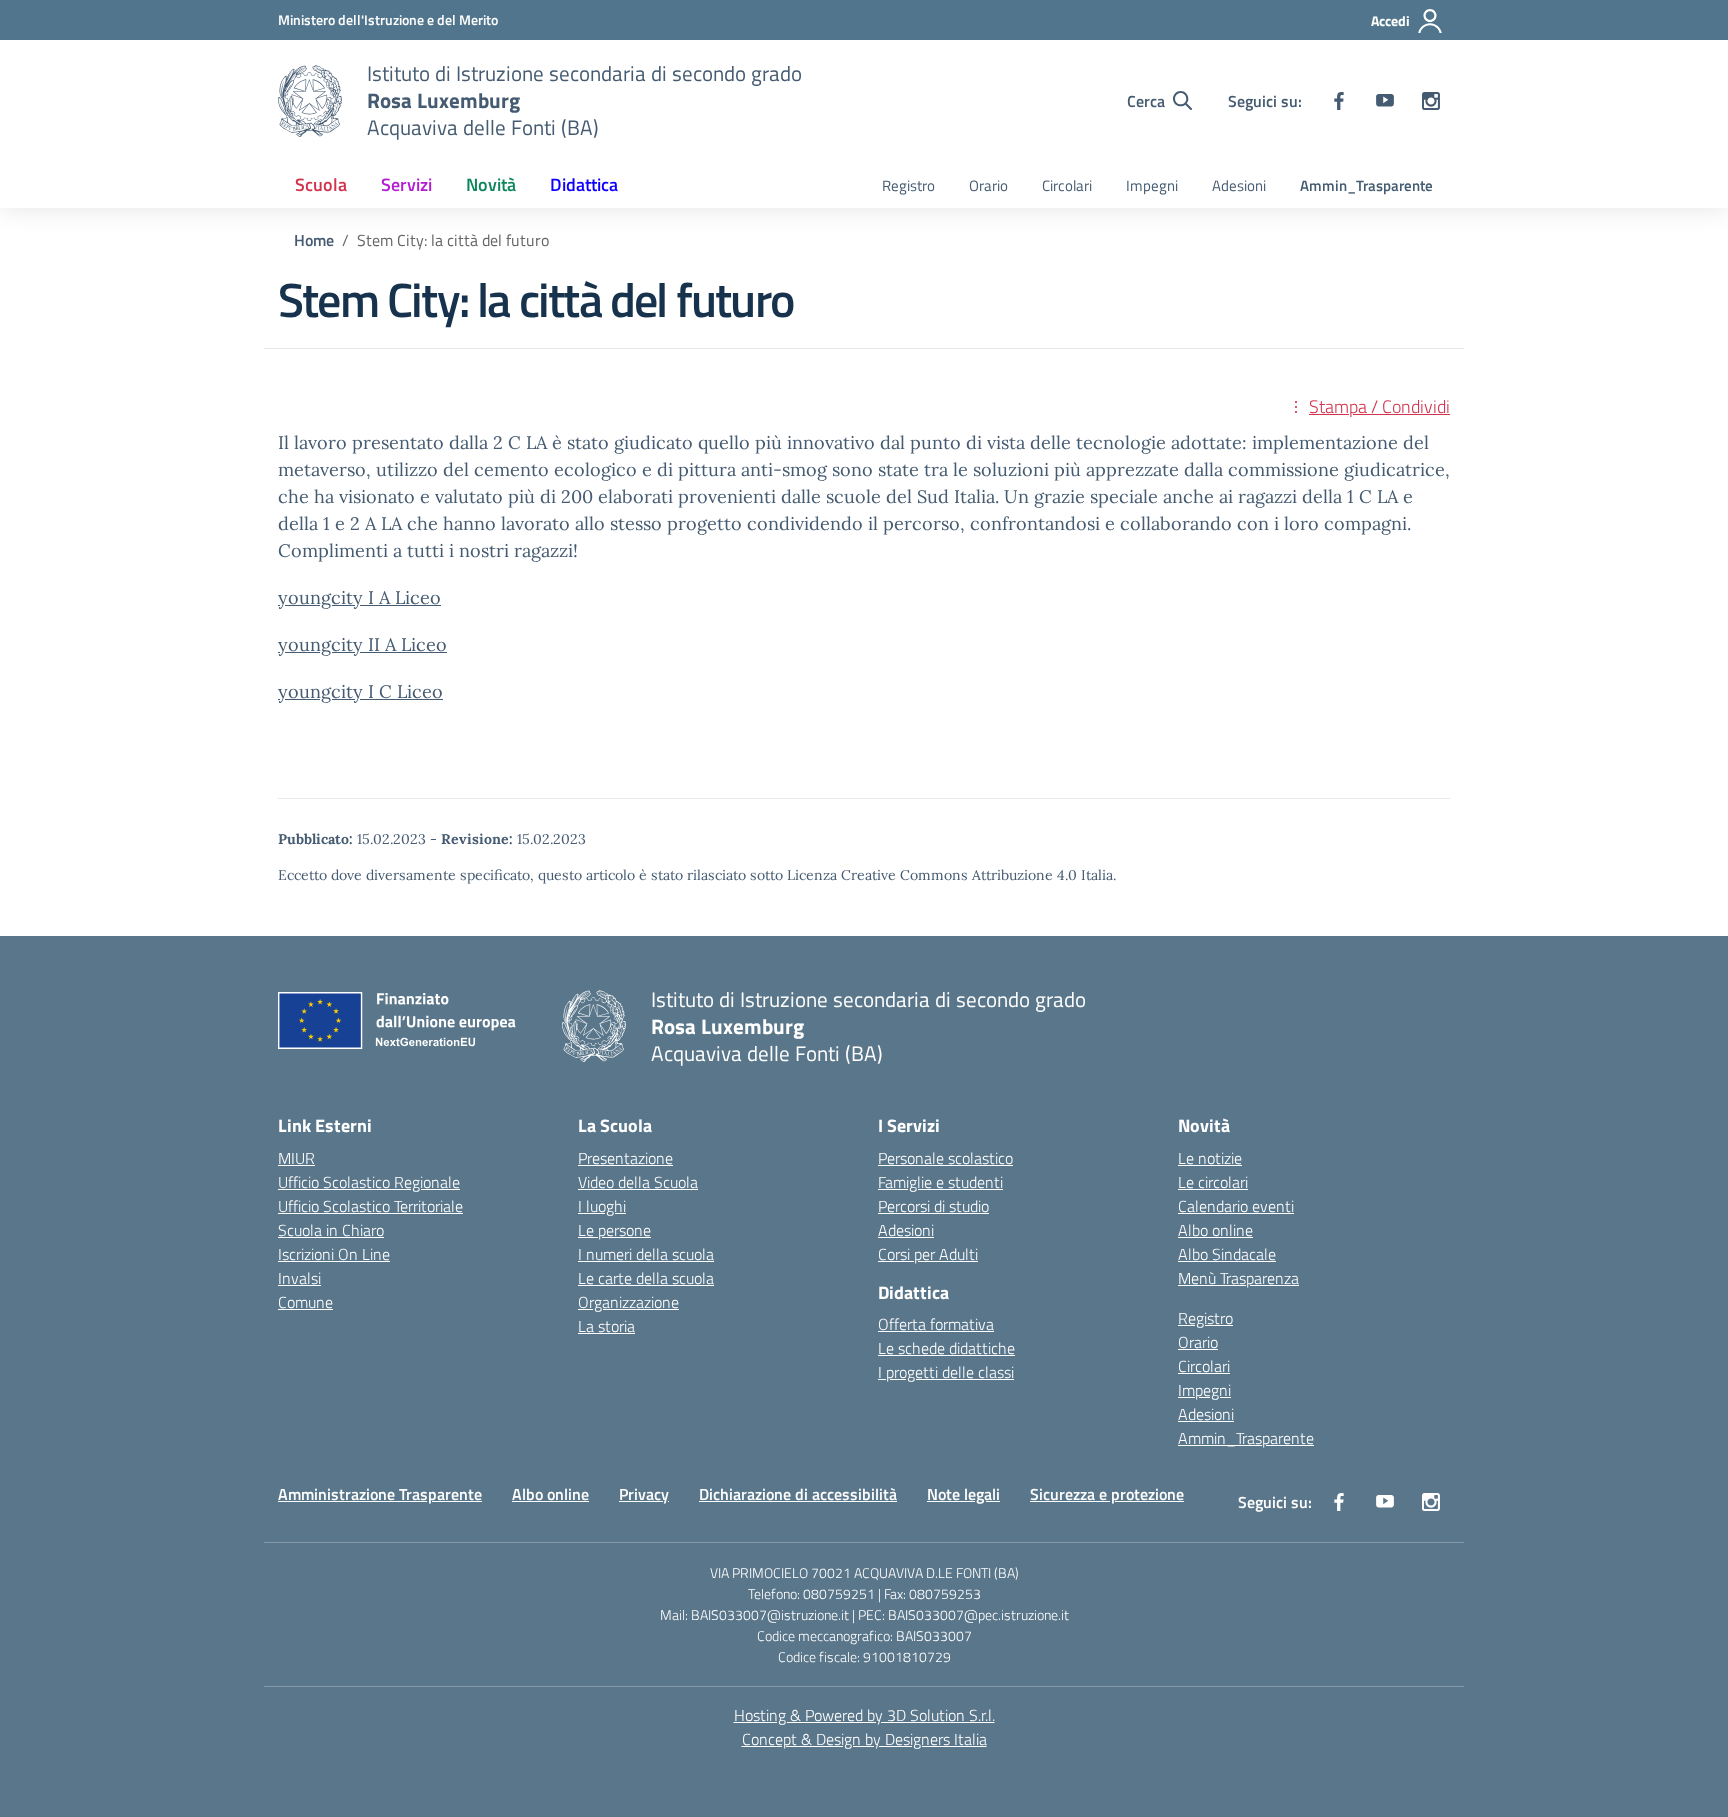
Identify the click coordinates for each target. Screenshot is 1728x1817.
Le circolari (1213, 1182)
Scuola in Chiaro (331, 1230)
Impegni (1152, 185)
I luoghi (602, 1206)
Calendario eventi (1236, 1206)
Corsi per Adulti (928, 1254)
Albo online (1215, 1230)
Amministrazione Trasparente (380, 1494)
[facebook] (1339, 101)
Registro (908, 185)
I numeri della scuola (646, 1254)
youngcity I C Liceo (360, 691)
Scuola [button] (321, 184)
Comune (305, 1302)
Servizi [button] (406, 184)
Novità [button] (491, 184)
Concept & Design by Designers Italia (864, 1739)
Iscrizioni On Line (334, 1254)
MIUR (296, 1158)
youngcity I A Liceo (359, 597)
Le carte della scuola (646, 1278)
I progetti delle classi (946, 1372)
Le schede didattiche (946, 1348)
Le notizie (1210, 1158)
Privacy (644, 1494)
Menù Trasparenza (1238, 1278)
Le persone (614, 1230)
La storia (606, 1326)
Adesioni (1239, 185)
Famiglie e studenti (940, 1182)
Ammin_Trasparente (1366, 185)
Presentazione (625, 1158)
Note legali (963, 1494)
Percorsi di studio (933, 1206)
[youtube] (1385, 101)
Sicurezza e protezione (1107, 1494)
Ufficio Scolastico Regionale (369, 1182)
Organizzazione (628, 1302)
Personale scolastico (945, 1158)
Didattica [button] (584, 184)
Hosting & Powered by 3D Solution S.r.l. (864, 1715)
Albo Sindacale (1227, 1254)
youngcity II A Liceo (362, 644)
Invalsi (299, 1278)
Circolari (1067, 185)
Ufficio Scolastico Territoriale (370, 1206)
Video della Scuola (638, 1182)
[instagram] (1431, 101)
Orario (988, 185)
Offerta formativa (936, 1324)
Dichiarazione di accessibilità (798, 1494)
